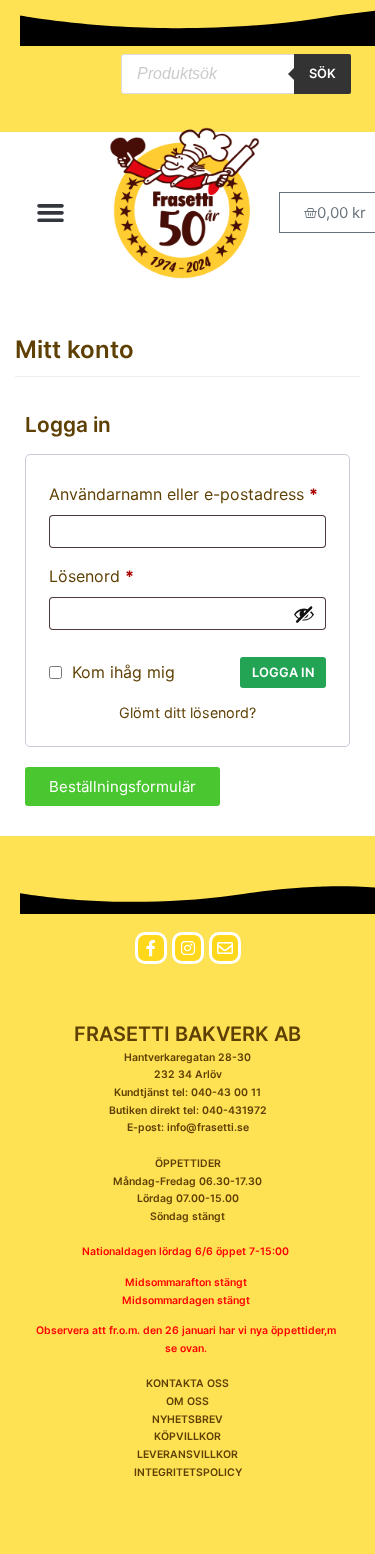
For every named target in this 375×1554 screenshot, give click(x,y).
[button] (51, 213)
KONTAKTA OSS (187, 1383)
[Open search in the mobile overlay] (236, 74)
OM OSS (187, 1401)
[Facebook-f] (151, 948)
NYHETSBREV (187, 1419)
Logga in (283, 672)
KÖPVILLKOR (187, 1436)
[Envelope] (225, 948)
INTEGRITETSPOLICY (188, 1472)
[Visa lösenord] (304, 614)
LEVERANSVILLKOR (187, 1454)
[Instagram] (188, 948)
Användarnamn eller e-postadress (183, 491)
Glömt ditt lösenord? (187, 712)
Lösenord (91, 573)
